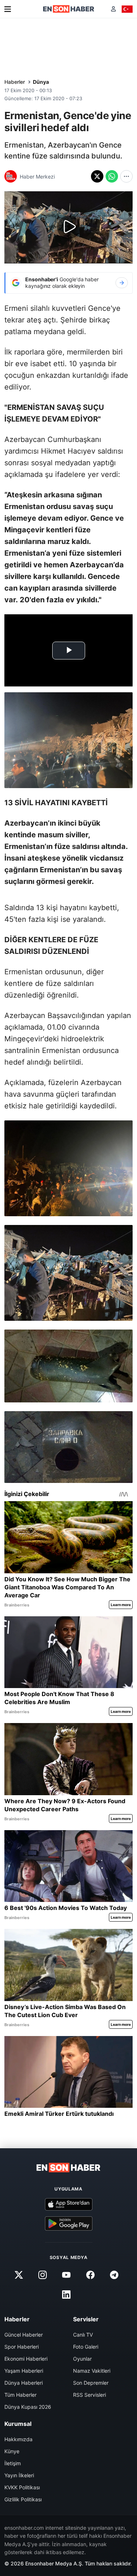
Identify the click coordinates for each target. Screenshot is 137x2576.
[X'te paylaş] (97, 176)
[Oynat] (69, 227)
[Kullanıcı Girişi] (113, 9)
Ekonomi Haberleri (26, 2359)
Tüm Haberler (20, 2395)
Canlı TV (83, 2335)
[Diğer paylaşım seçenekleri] (126, 176)
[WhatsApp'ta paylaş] (112, 176)
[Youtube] (66, 2275)
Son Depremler (91, 2383)
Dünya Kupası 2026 (28, 2407)
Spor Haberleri (22, 2347)
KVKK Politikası (22, 2487)
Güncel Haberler (24, 2335)
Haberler (15, 82)
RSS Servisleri (90, 2395)
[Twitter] (19, 2275)
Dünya (41, 82)
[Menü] (8, 9)
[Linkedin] (66, 2295)
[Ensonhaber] (69, 9)
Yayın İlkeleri (19, 2475)
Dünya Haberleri (24, 2383)
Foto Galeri (86, 2347)
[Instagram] (43, 2275)
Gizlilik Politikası (23, 2499)
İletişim (13, 2463)
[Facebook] (90, 2275)
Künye (12, 2451)
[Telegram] (114, 2275)
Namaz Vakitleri (92, 2371)
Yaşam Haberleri (24, 2371)
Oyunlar (82, 2359)
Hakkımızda (18, 2439)
